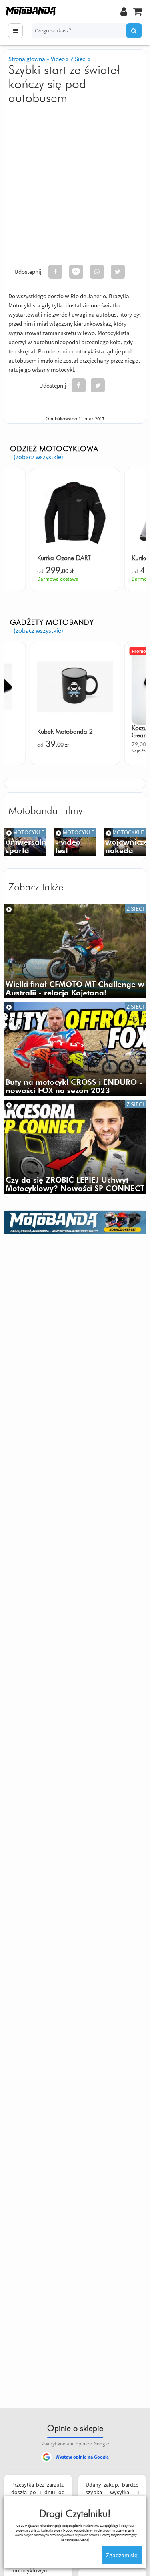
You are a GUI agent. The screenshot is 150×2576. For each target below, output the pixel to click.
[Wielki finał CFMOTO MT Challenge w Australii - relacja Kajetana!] (75, 951)
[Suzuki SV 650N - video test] (125, 842)
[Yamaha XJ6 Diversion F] (75, 842)
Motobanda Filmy (45, 811)
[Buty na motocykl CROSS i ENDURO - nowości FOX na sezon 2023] (75, 1049)
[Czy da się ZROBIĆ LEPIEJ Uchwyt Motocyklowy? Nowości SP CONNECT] (75, 1147)
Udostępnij (28, 272)
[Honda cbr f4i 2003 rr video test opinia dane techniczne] (25, 842)
